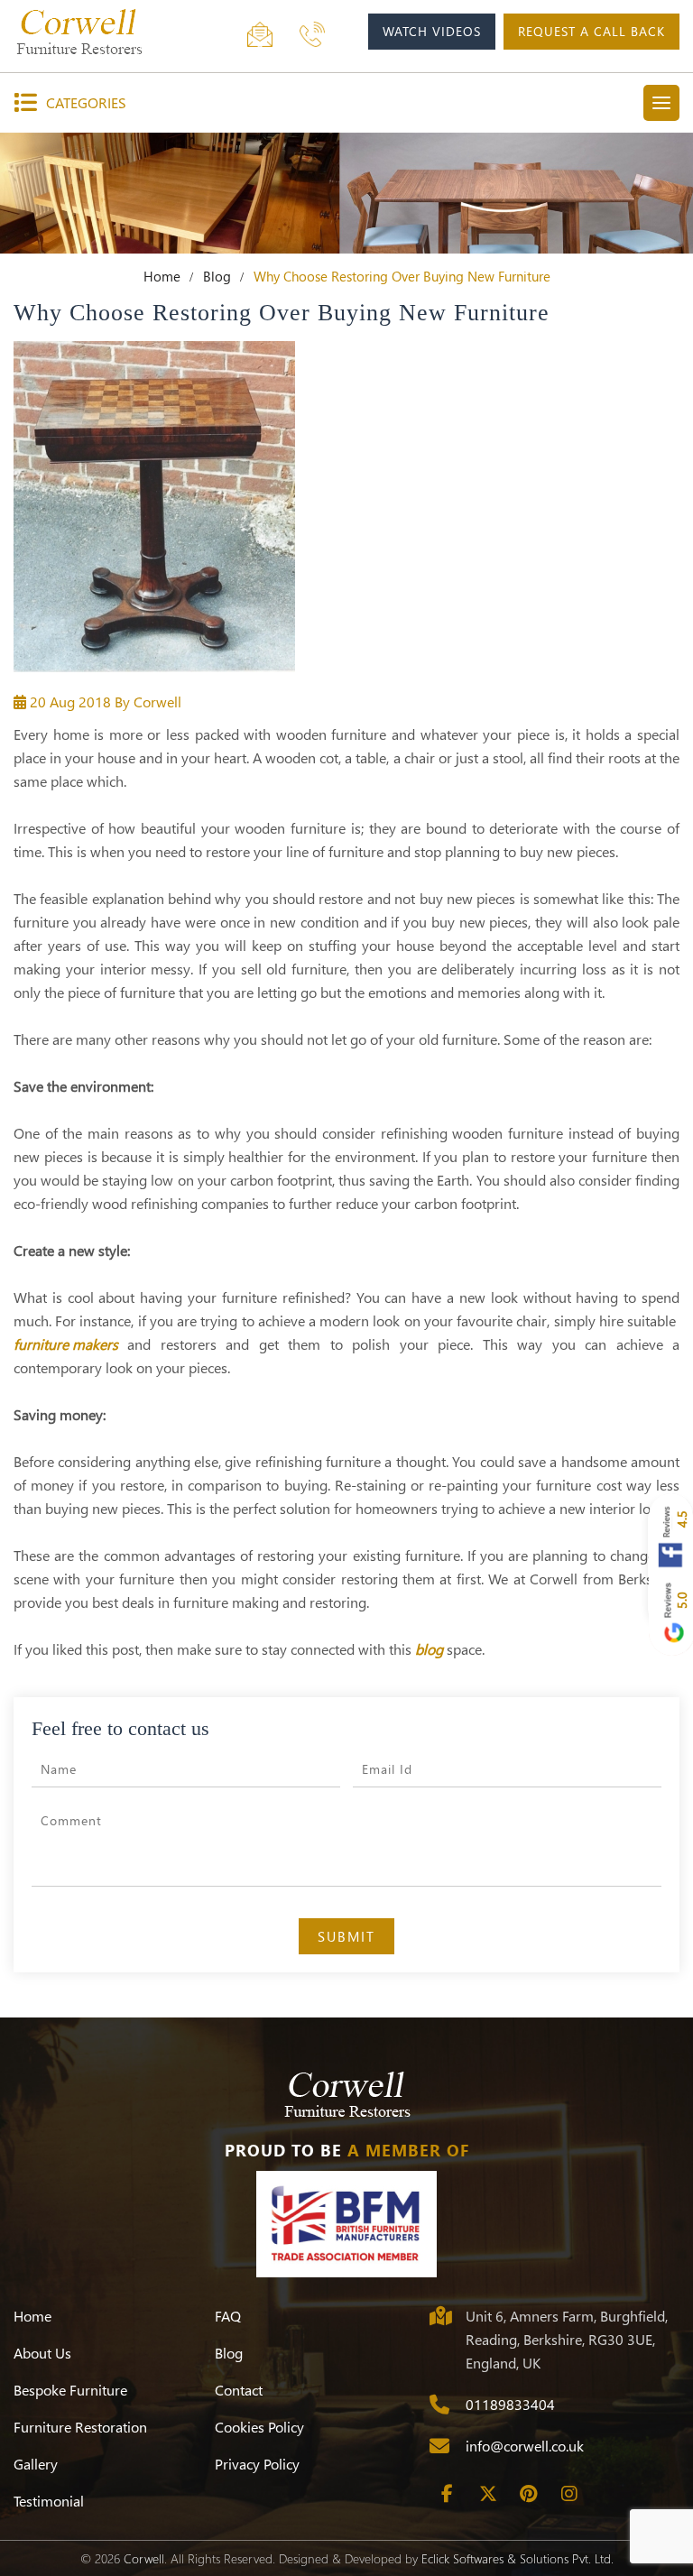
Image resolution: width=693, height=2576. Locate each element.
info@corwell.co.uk (525, 2446)
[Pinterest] (529, 2494)
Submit (346, 1936)
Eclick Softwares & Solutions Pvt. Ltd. (517, 2558)
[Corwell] (99, 32)
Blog (217, 276)
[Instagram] (569, 2494)
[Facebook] (448, 2494)
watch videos (432, 31)
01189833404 (510, 2404)
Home (162, 276)
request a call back (591, 31)
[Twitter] (488, 2494)
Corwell (144, 2558)
